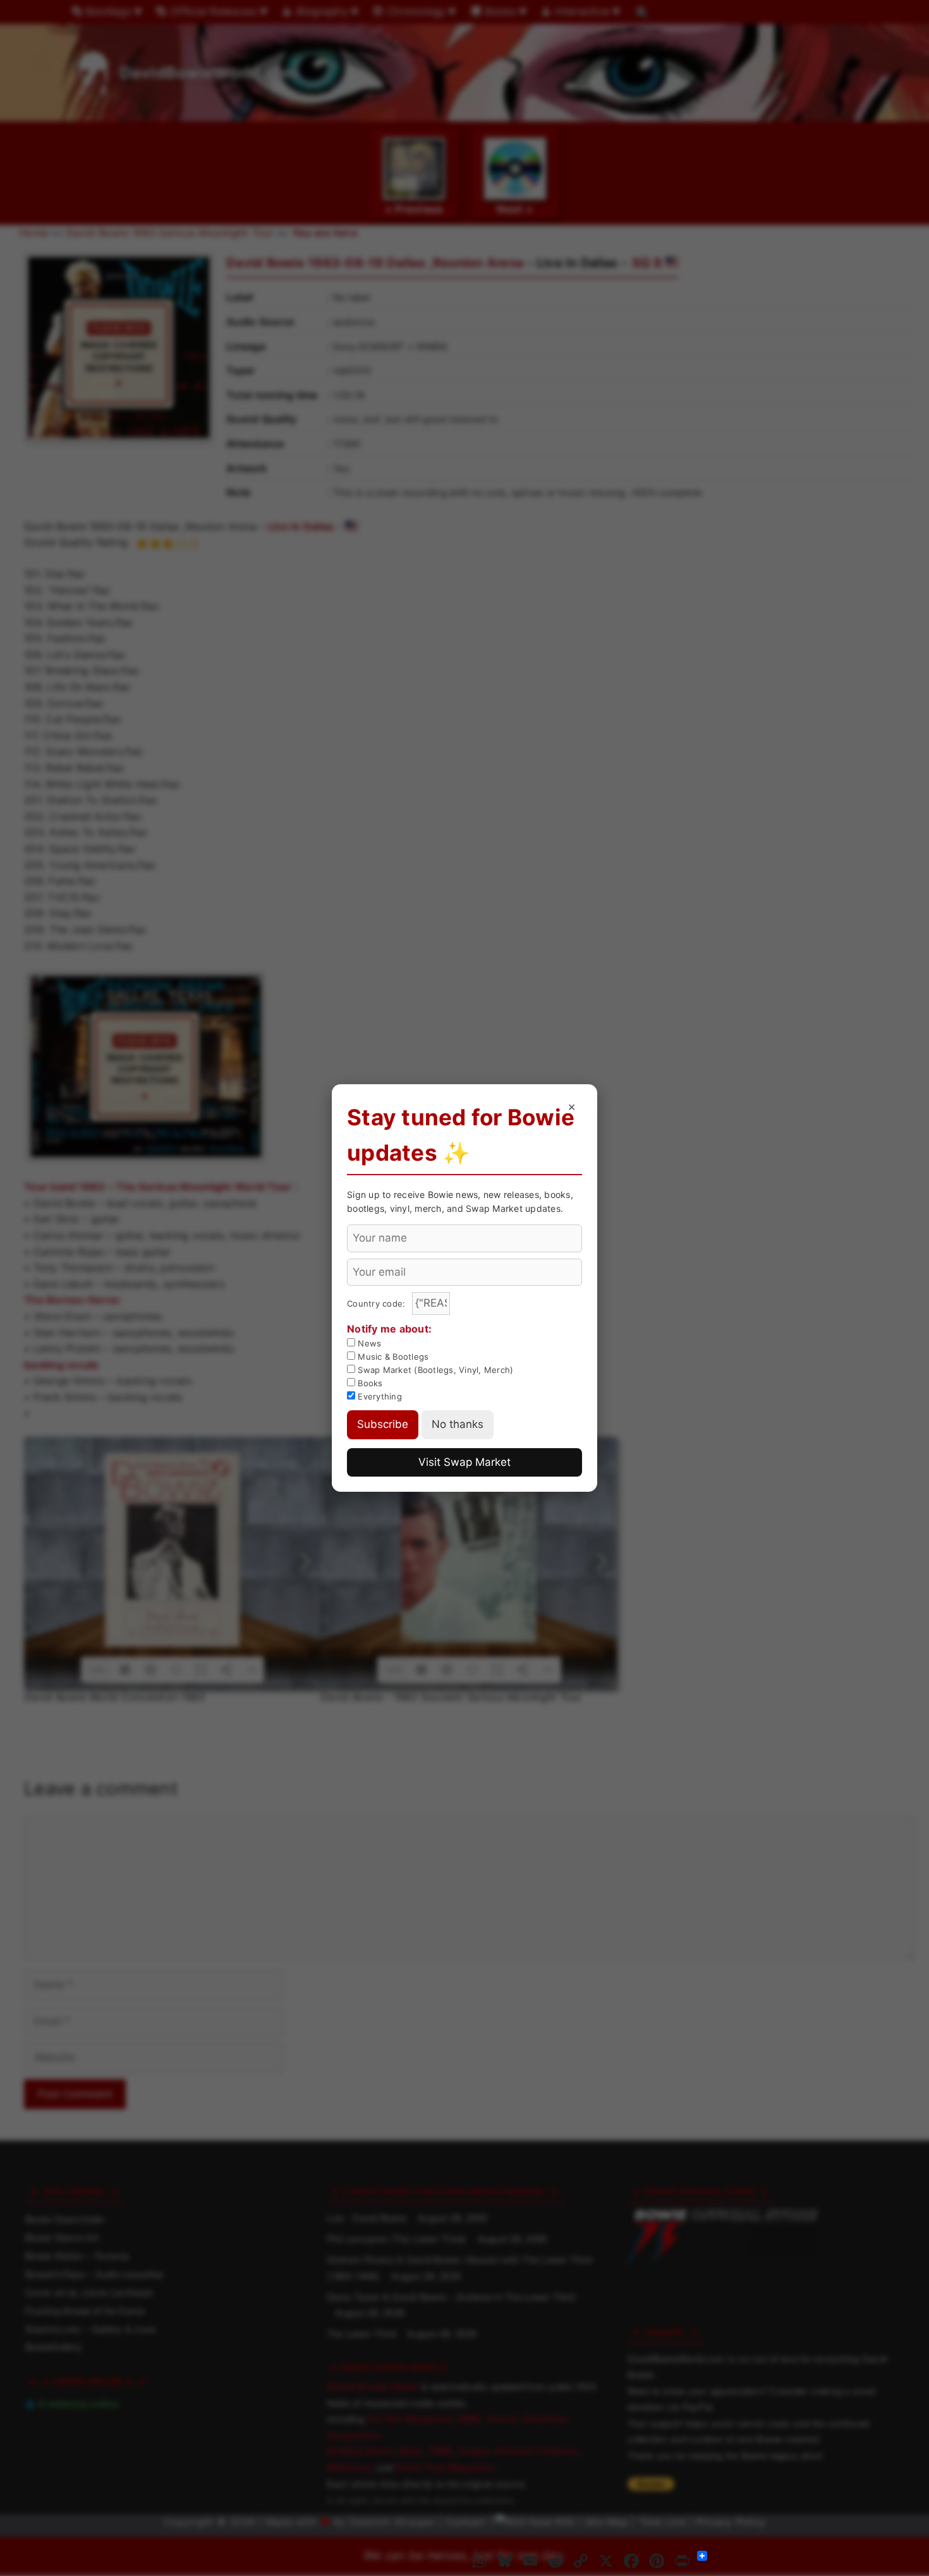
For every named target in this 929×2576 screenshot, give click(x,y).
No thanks (458, 1424)
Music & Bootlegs (392, 1357)
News (368, 1343)
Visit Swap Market (464, 1462)
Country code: (378, 1303)
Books (369, 1383)
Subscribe (383, 1424)
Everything (379, 1396)
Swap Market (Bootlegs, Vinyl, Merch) (434, 1370)
